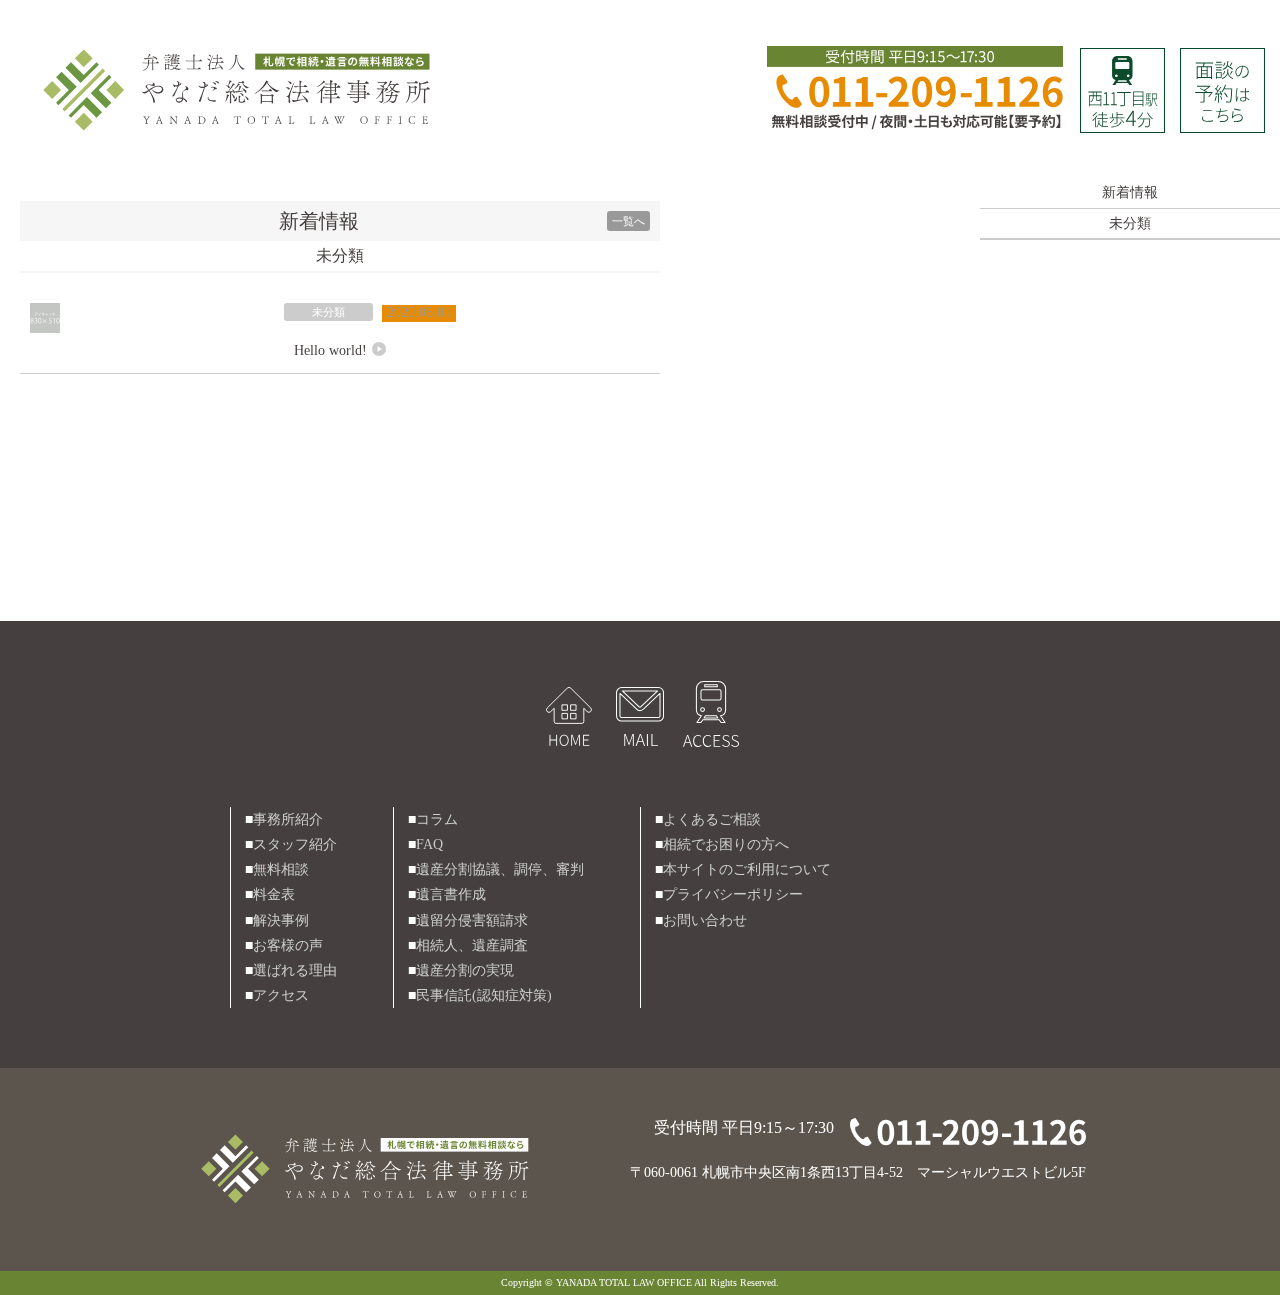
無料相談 (281, 869)
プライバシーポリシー (733, 894)
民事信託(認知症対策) (484, 995)
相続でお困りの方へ (726, 844)
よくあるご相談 (712, 819)
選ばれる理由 (295, 970)
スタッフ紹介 (295, 844)
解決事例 (281, 920)
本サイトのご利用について (747, 869)
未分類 (328, 312)
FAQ (429, 844)
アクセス (281, 995)
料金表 (274, 894)
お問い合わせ (705, 920)
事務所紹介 (288, 819)
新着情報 (1130, 192)
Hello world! (330, 350)
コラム (437, 819)
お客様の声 (288, 945)
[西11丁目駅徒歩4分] (1122, 60)
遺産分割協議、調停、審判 (500, 869)
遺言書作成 (451, 894)
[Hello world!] (45, 315)
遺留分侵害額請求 (472, 920)
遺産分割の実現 (465, 970)
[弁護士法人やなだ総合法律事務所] (240, 51)
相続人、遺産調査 (472, 945)
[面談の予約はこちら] (1222, 60)
